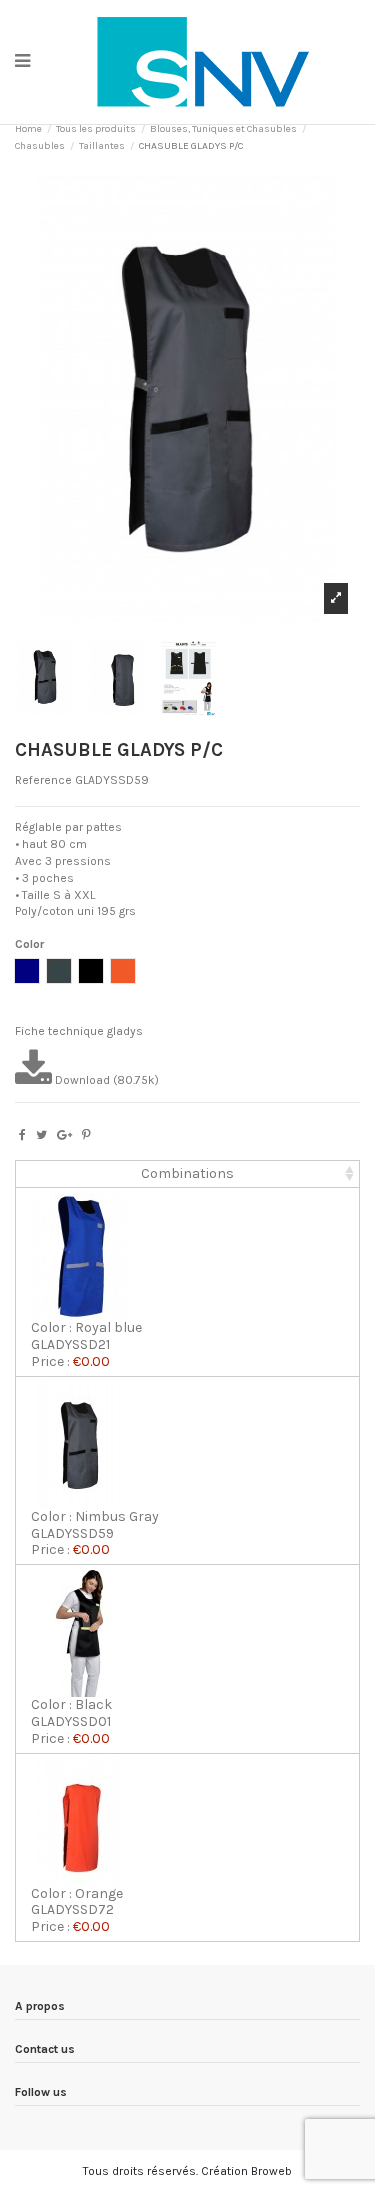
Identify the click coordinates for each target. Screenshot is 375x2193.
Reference (43, 780)
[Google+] (64, 1135)
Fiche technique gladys (79, 1031)
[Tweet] (41, 1135)
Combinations (187, 1173)
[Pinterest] (86, 1135)
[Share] (22, 1135)
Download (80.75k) (105, 1080)
